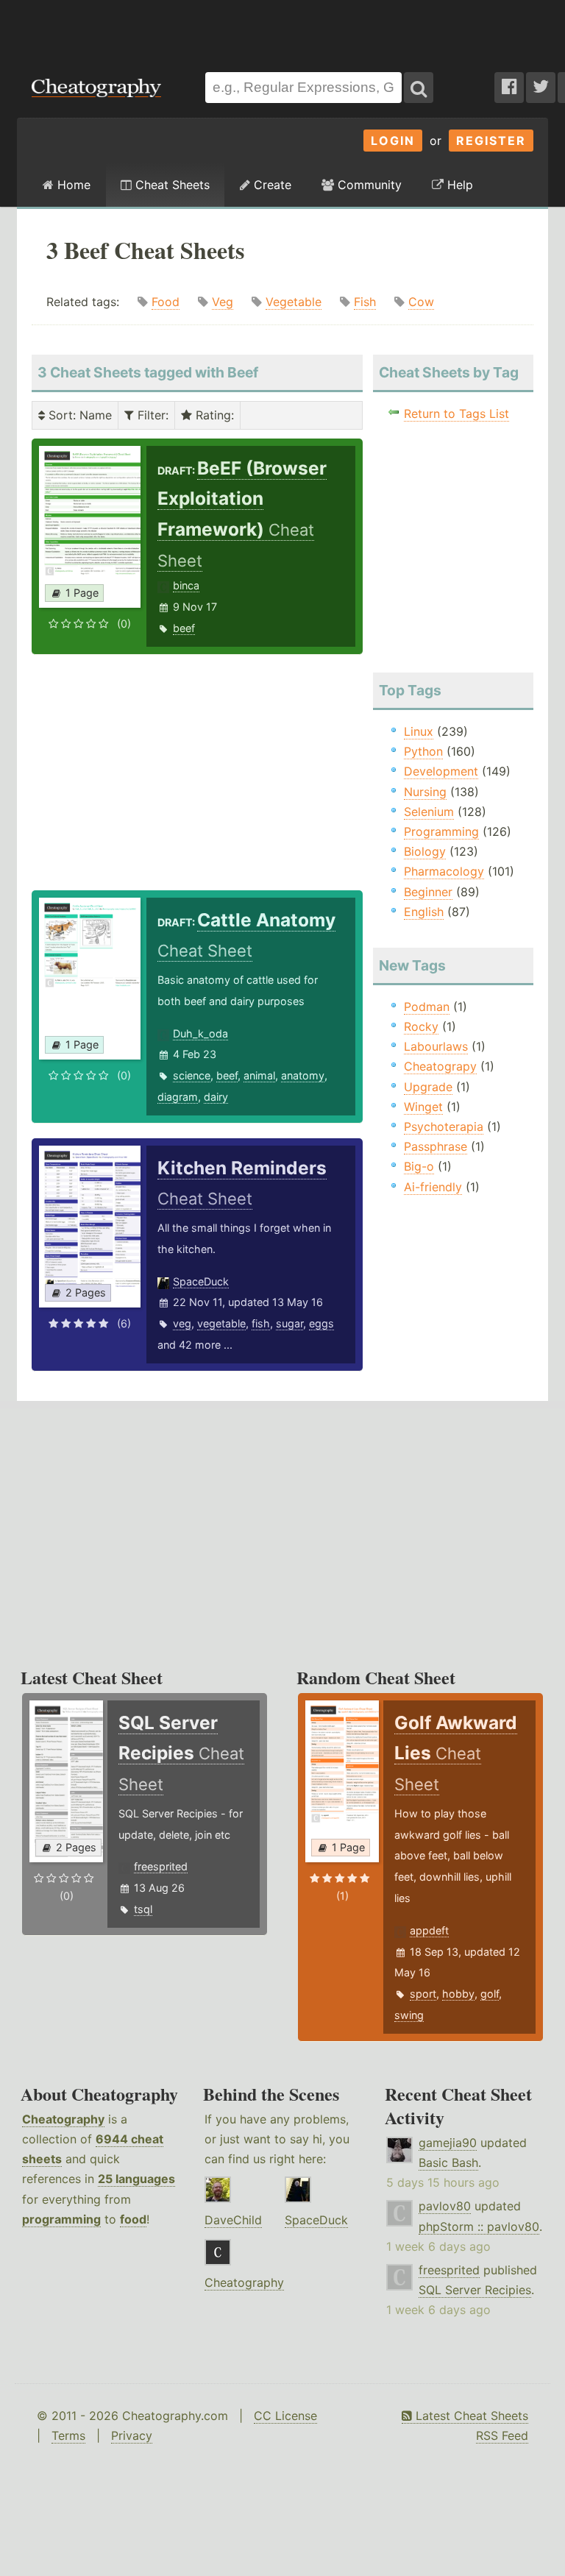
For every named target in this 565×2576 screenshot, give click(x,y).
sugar (289, 1323)
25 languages (136, 2179)
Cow (421, 302)
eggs (321, 1323)
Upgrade (428, 1087)
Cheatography (63, 2119)
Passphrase (436, 1146)
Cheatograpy (440, 1066)
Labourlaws (436, 1046)
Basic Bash (448, 2162)
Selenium (429, 812)
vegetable (221, 1323)
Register (491, 141)
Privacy (132, 2435)
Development (441, 771)
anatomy (303, 1075)
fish (261, 1323)
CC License (285, 2416)
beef (184, 628)
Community (368, 185)
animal (259, 1075)
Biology (425, 851)
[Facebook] (509, 88)
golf (490, 1994)
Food (166, 302)
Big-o (419, 1166)
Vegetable (294, 302)
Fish (365, 302)
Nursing (425, 792)
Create (271, 185)
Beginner (428, 892)
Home (72, 185)
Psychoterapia (444, 1126)
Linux (419, 731)
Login (393, 141)
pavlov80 (445, 2206)
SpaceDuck (201, 1281)
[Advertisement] (282, 29)
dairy (216, 1097)
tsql (143, 1909)
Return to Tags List (456, 414)
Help (458, 185)
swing (409, 2015)
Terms (68, 2435)
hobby (458, 1994)
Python (423, 751)
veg (182, 1323)
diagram (178, 1097)
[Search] (419, 88)
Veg (223, 302)
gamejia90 (448, 2143)
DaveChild (233, 2220)
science (192, 1075)
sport (423, 1994)
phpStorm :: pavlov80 (479, 2226)
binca (186, 585)
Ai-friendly (433, 1187)
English (424, 912)
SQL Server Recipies (475, 2290)
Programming (441, 831)
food (133, 2219)
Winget (423, 1107)
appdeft (429, 1930)
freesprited (161, 1866)
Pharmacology (444, 871)
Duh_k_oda (200, 1033)
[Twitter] (541, 88)
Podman (427, 1007)
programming (61, 2219)
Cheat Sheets (171, 185)
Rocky (421, 1026)
